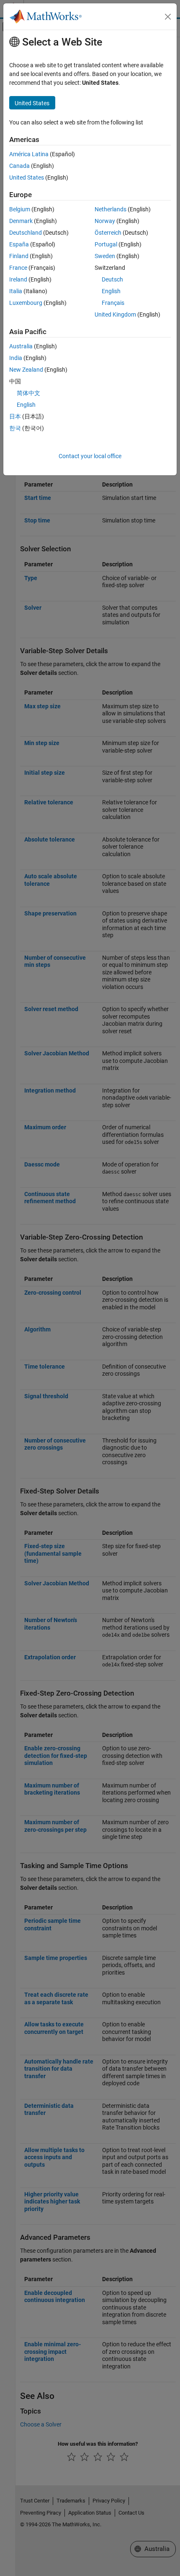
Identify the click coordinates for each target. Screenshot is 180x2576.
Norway (105, 221)
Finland (19, 256)
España (19, 244)
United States (27, 177)
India (16, 358)
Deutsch (112, 279)
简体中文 (28, 393)
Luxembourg (26, 303)
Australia (21, 346)
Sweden (105, 256)
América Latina (29, 154)
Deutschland (26, 233)
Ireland (18, 279)
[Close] (168, 17)
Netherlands (111, 209)
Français (113, 303)
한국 (15, 428)
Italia (16, 291)
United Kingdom (115, 314)
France (18, 268)
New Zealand (26, 370)
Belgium (20, 209)
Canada (19, 166)
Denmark (21, 221)
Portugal (106, 244)
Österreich (108, 233)
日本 (15, 416)
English (111, 291)
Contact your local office (90, 456)
